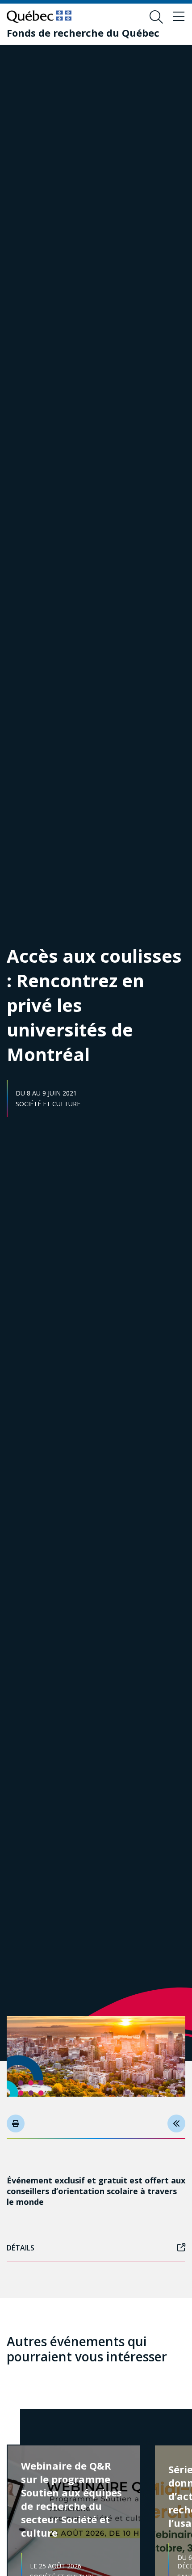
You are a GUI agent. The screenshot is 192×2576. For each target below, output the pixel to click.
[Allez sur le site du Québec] (39, 17)
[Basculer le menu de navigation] (179, 17)
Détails (21, 2248)
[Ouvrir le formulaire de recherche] (156, 17)
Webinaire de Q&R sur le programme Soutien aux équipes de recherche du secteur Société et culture (71, 2499)
